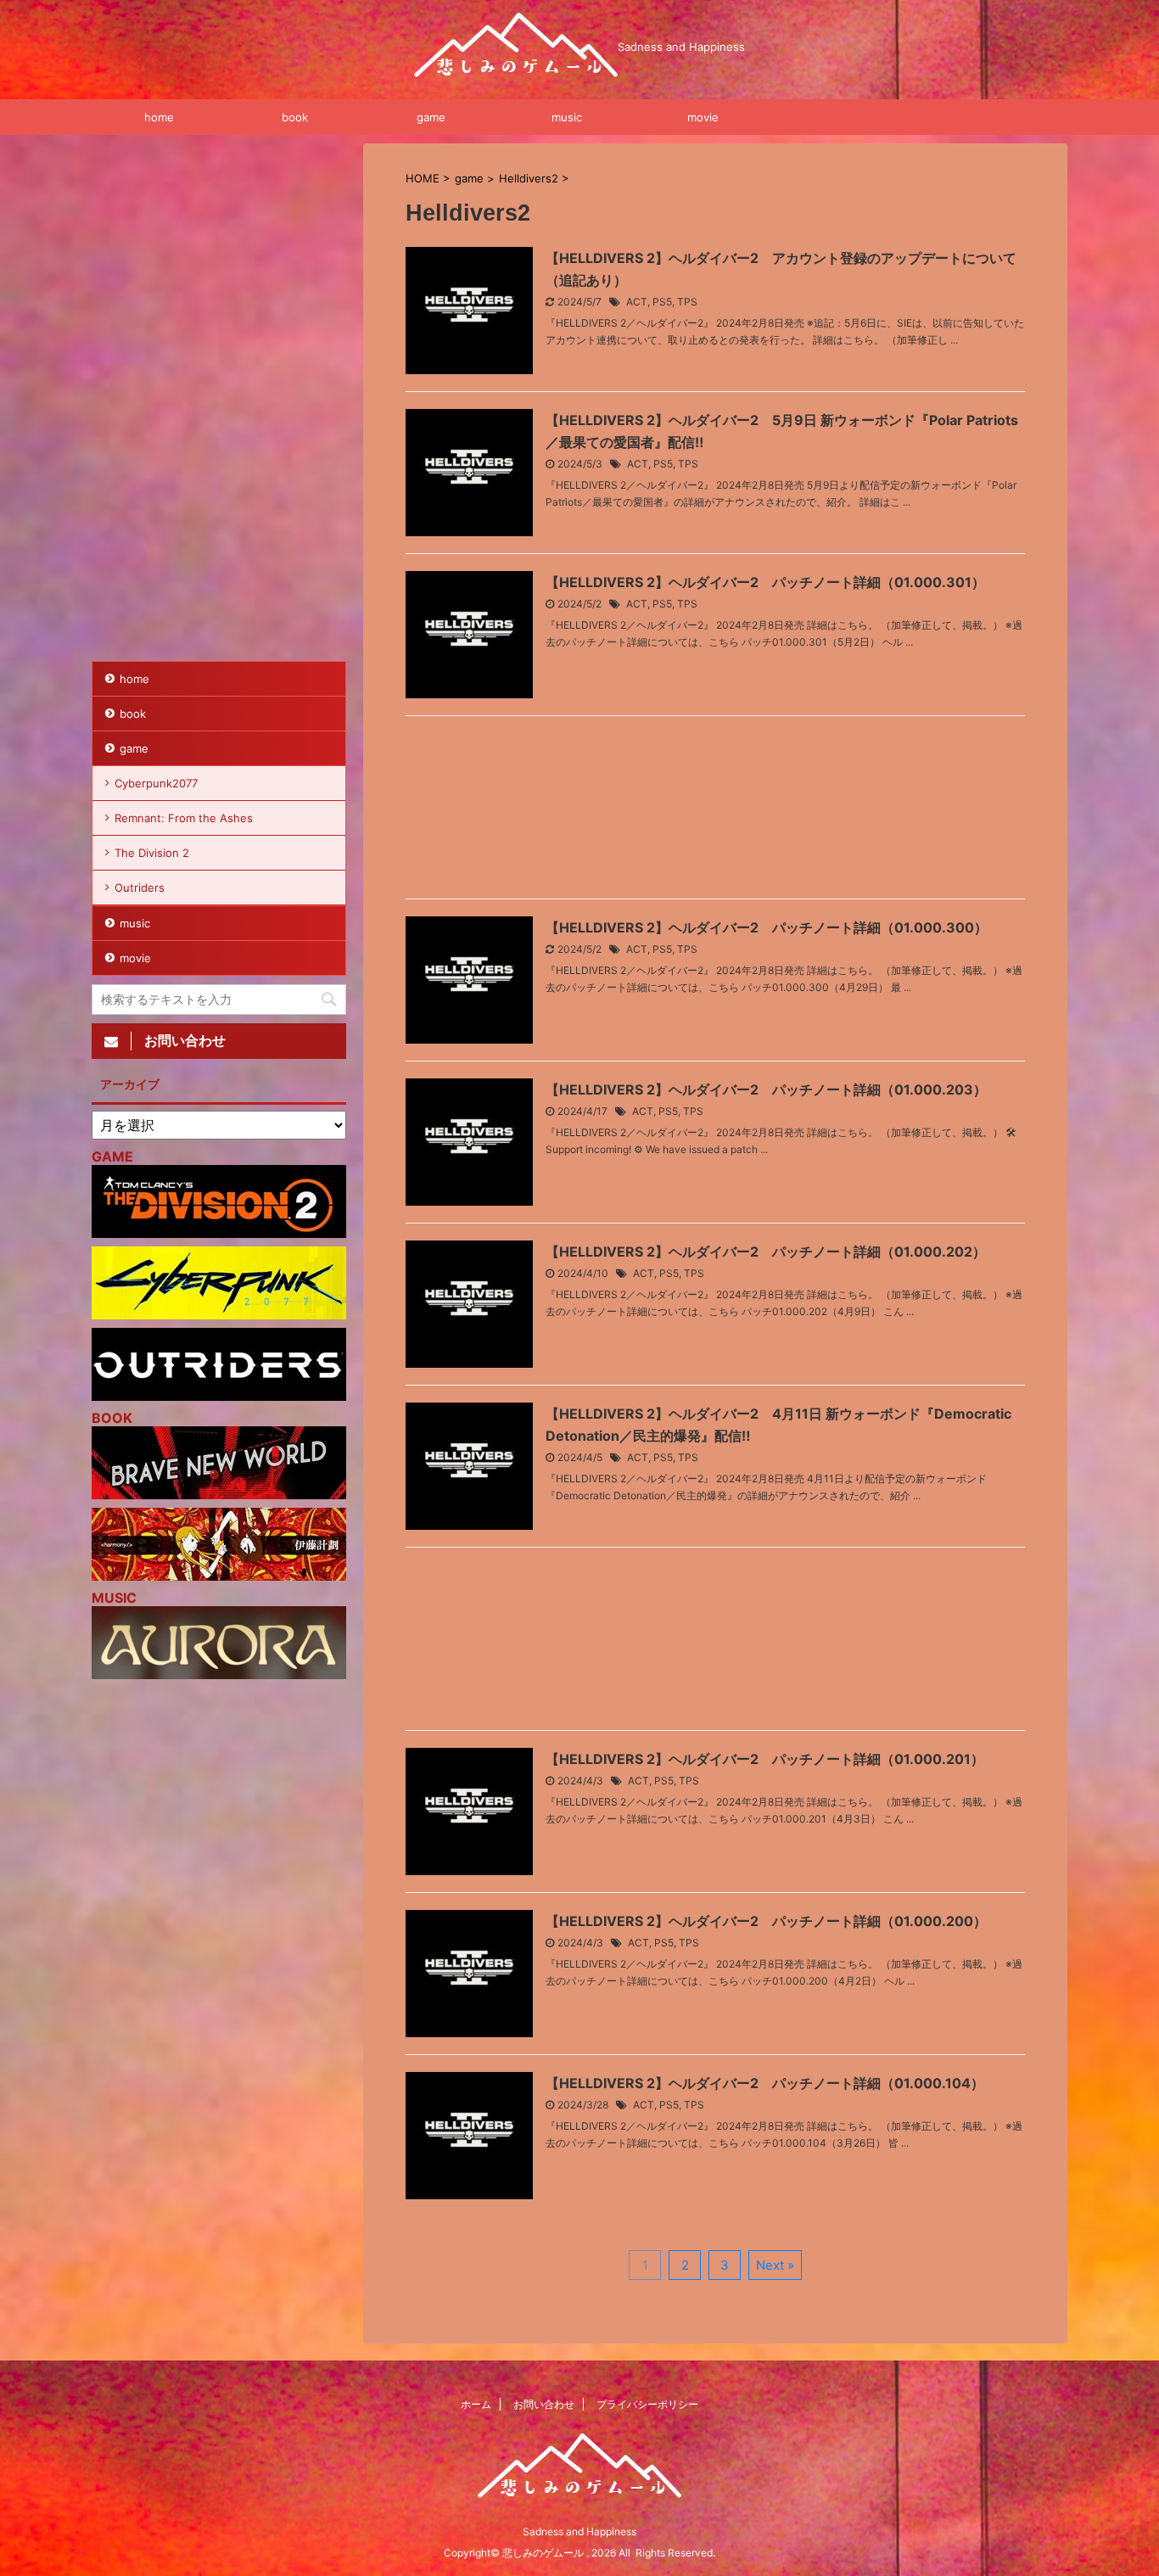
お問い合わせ (544, 2404)
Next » (775, 2265)
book (295, 117)
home (159, 117)
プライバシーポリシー (647, 2404)
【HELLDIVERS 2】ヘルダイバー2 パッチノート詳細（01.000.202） (766, 1252)
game (431, 117)
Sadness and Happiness (579, 2531)
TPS (687, 302)
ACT (637, 302)
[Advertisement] (715, 812)
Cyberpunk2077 (156, 783)
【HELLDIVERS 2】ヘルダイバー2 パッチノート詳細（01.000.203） (766, 1089)
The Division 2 (152, 853)
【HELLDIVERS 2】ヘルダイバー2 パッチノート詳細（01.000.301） (765, 582)
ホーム (476, 2404)
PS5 (662, 302)
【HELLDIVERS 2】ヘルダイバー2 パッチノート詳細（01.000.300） (767, 927)
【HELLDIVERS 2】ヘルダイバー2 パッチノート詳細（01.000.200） (766, 1921)
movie (703, 117)
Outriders (140, 888)
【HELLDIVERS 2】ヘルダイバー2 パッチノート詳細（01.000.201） (765, 1759)
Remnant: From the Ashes (184, 818)
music (567, 117)
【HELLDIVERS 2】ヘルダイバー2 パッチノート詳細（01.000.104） (765, 2083)
